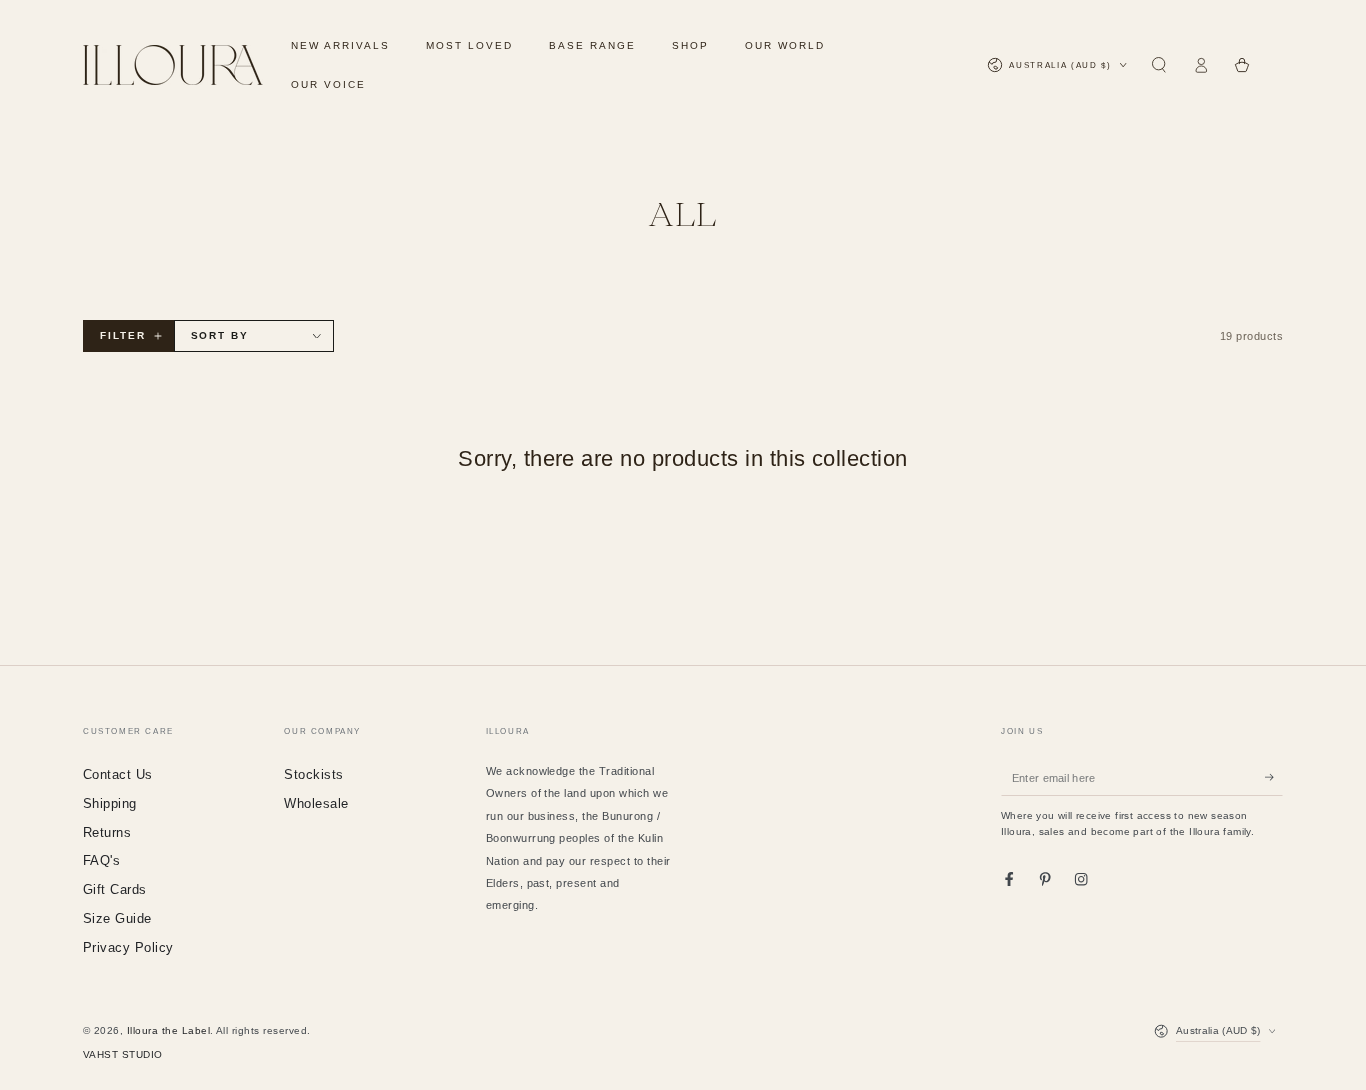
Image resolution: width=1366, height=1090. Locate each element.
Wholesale (316, 803)
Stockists (313, 774)
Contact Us (118, 774)
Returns (107, 832)
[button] (1159, 65)
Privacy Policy (128, 947)
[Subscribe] (1274, 777)
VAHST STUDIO (123, 1054)
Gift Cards (115, 889)
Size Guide (117, 918)
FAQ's (101, 860)
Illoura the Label (168, 1030)
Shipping (110, 803)
